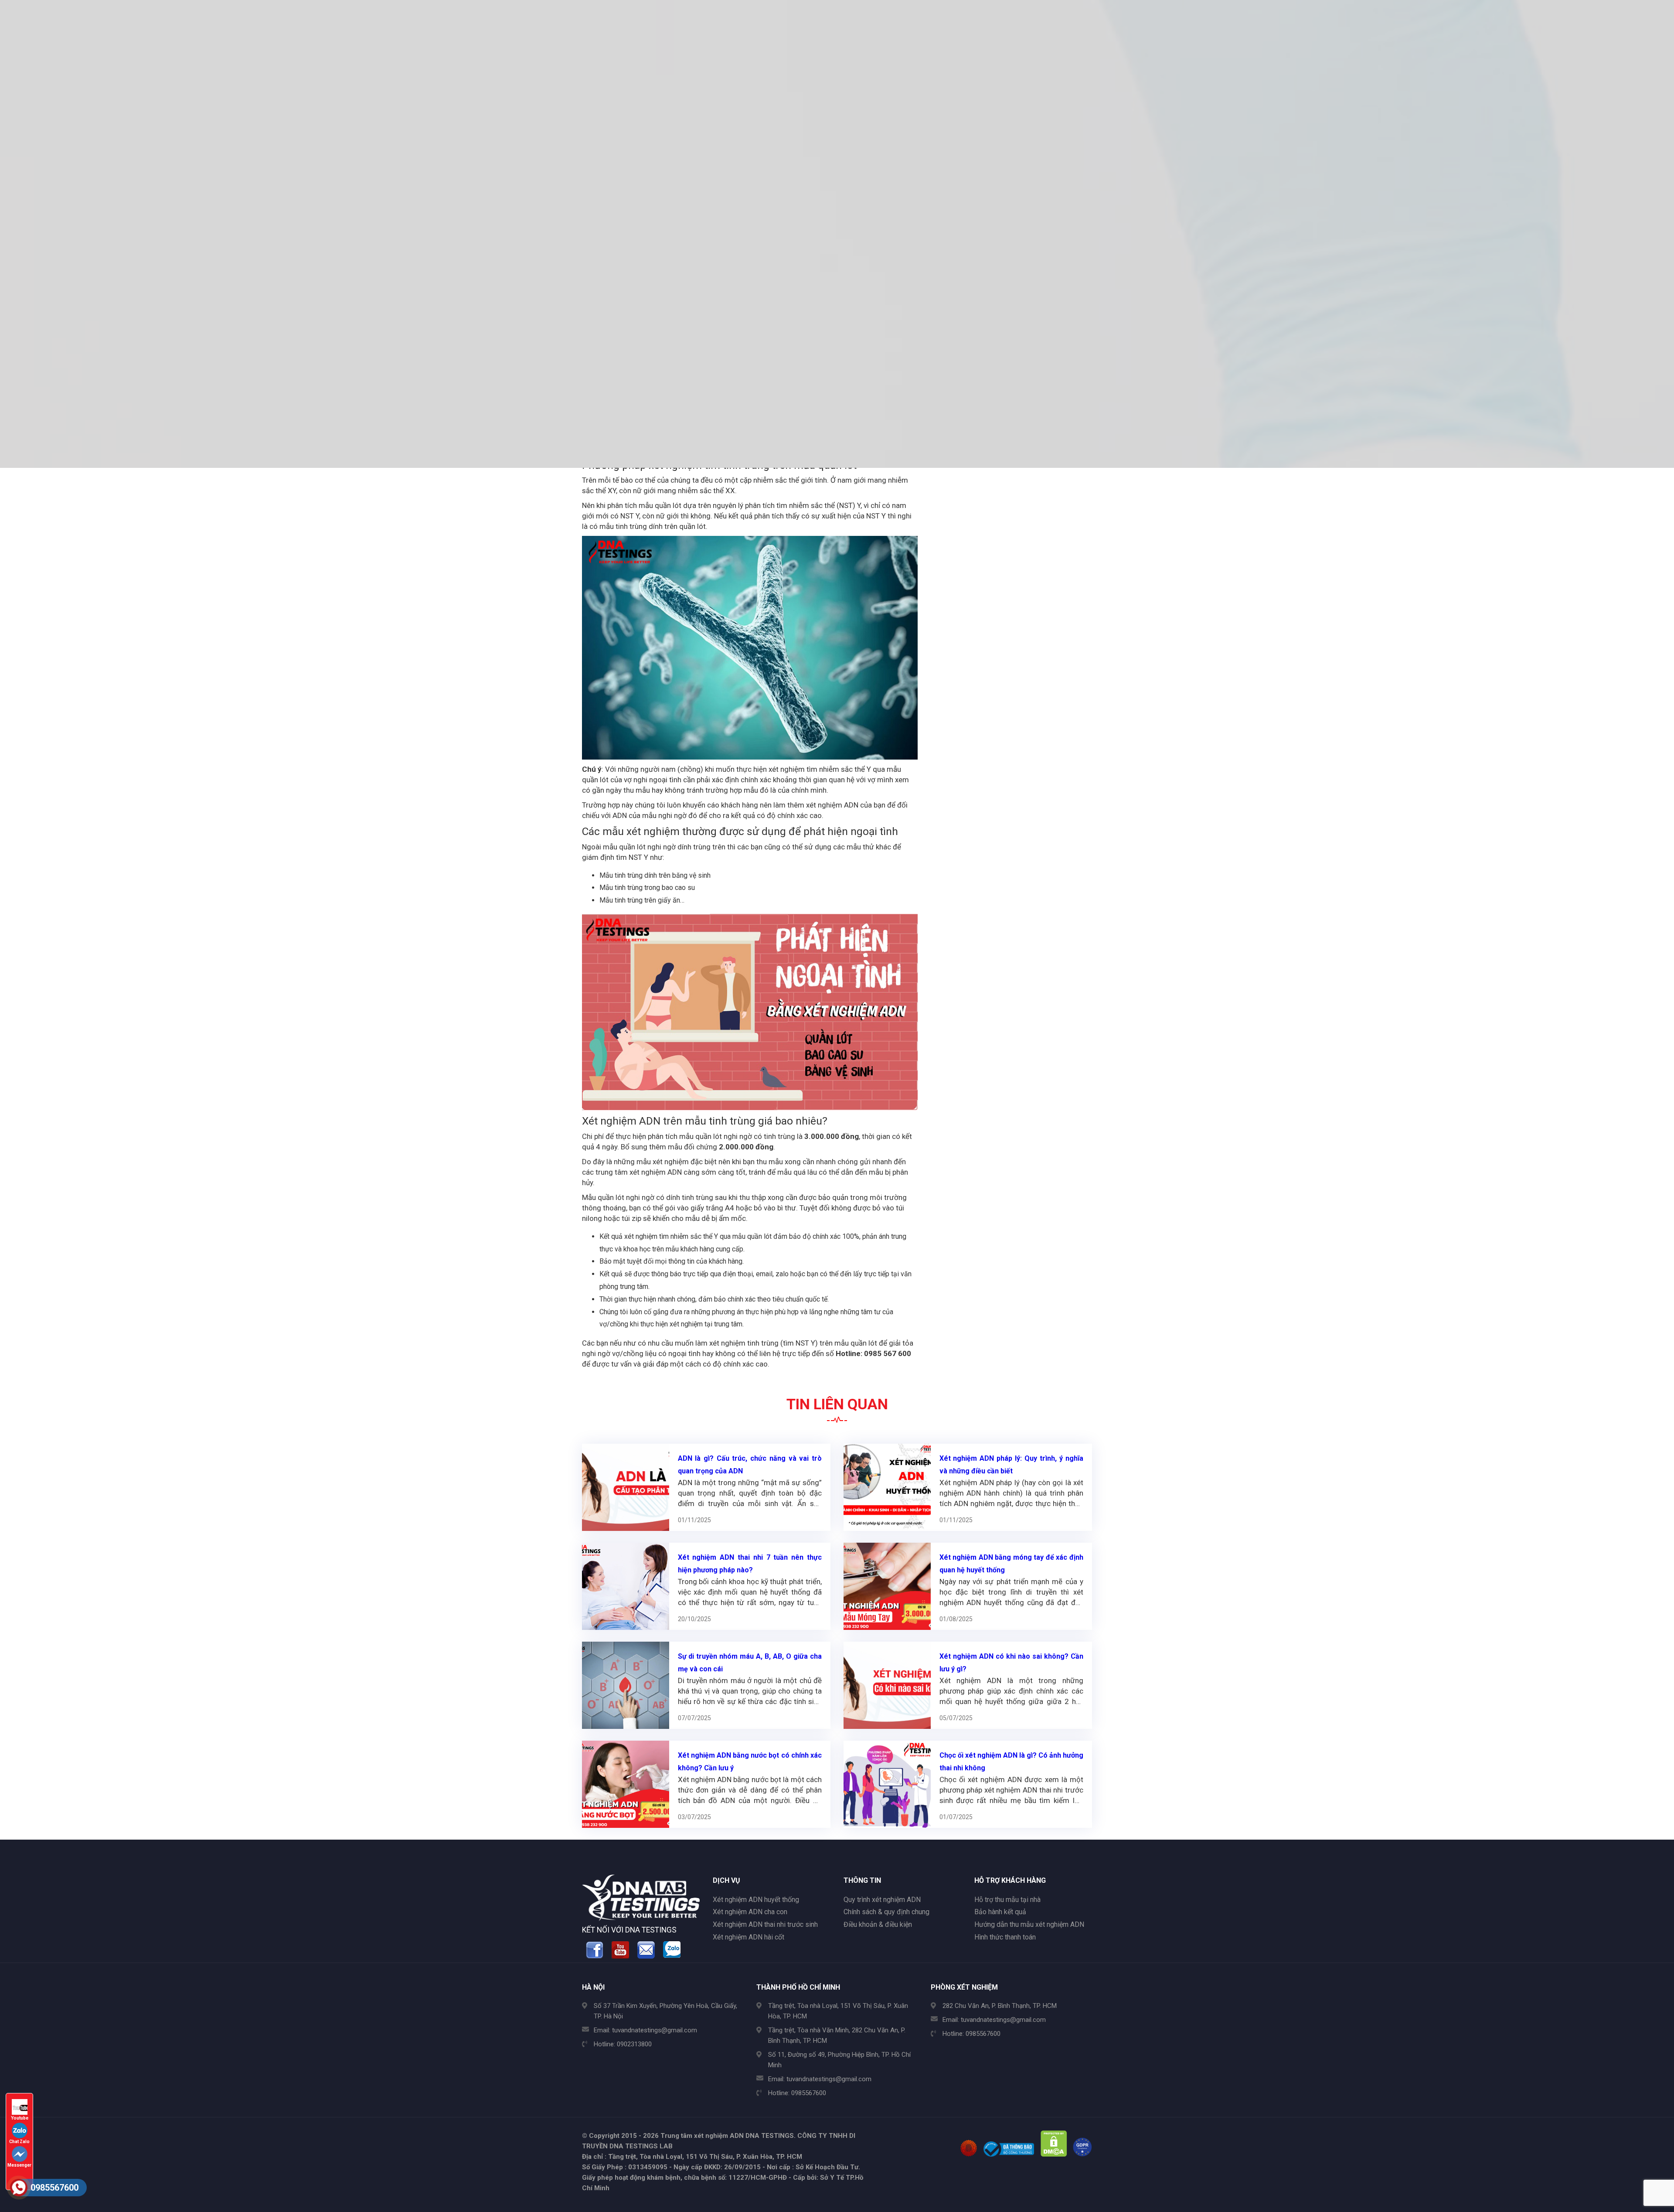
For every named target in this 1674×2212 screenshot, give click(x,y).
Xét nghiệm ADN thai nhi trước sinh (765, 1924)
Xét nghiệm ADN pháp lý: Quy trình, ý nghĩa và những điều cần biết (1012, 1465)
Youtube (20, 2118)
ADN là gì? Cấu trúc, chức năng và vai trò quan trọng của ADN (750, 1465)
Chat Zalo (19, 2142)
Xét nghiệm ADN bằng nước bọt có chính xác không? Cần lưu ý (750, 1762)
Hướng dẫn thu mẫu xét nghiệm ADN (1029, 1924)
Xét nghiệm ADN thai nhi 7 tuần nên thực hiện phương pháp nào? (750, 1564)
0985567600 (809, 2093)
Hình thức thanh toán (1005, 1937)
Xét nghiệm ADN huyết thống (756, 1900)
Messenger (19, 2165)
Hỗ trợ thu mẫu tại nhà (1007, 1900)
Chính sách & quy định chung (886, 1912)
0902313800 (634, 2044)
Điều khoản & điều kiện (878, 1924)
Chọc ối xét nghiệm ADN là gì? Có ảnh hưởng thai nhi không (1012, 1762)
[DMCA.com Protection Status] (1054, 2154)
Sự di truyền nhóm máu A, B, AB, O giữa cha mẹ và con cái (750, 1663)
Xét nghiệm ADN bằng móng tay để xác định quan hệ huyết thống (1012, 1564)
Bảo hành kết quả (1000, 1912)
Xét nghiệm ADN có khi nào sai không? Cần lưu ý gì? (1012, 1663)
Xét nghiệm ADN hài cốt (749, 1937)
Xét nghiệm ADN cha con (750, 1912)
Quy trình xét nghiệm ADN (882, 1900)
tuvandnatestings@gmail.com (655, 2030)
